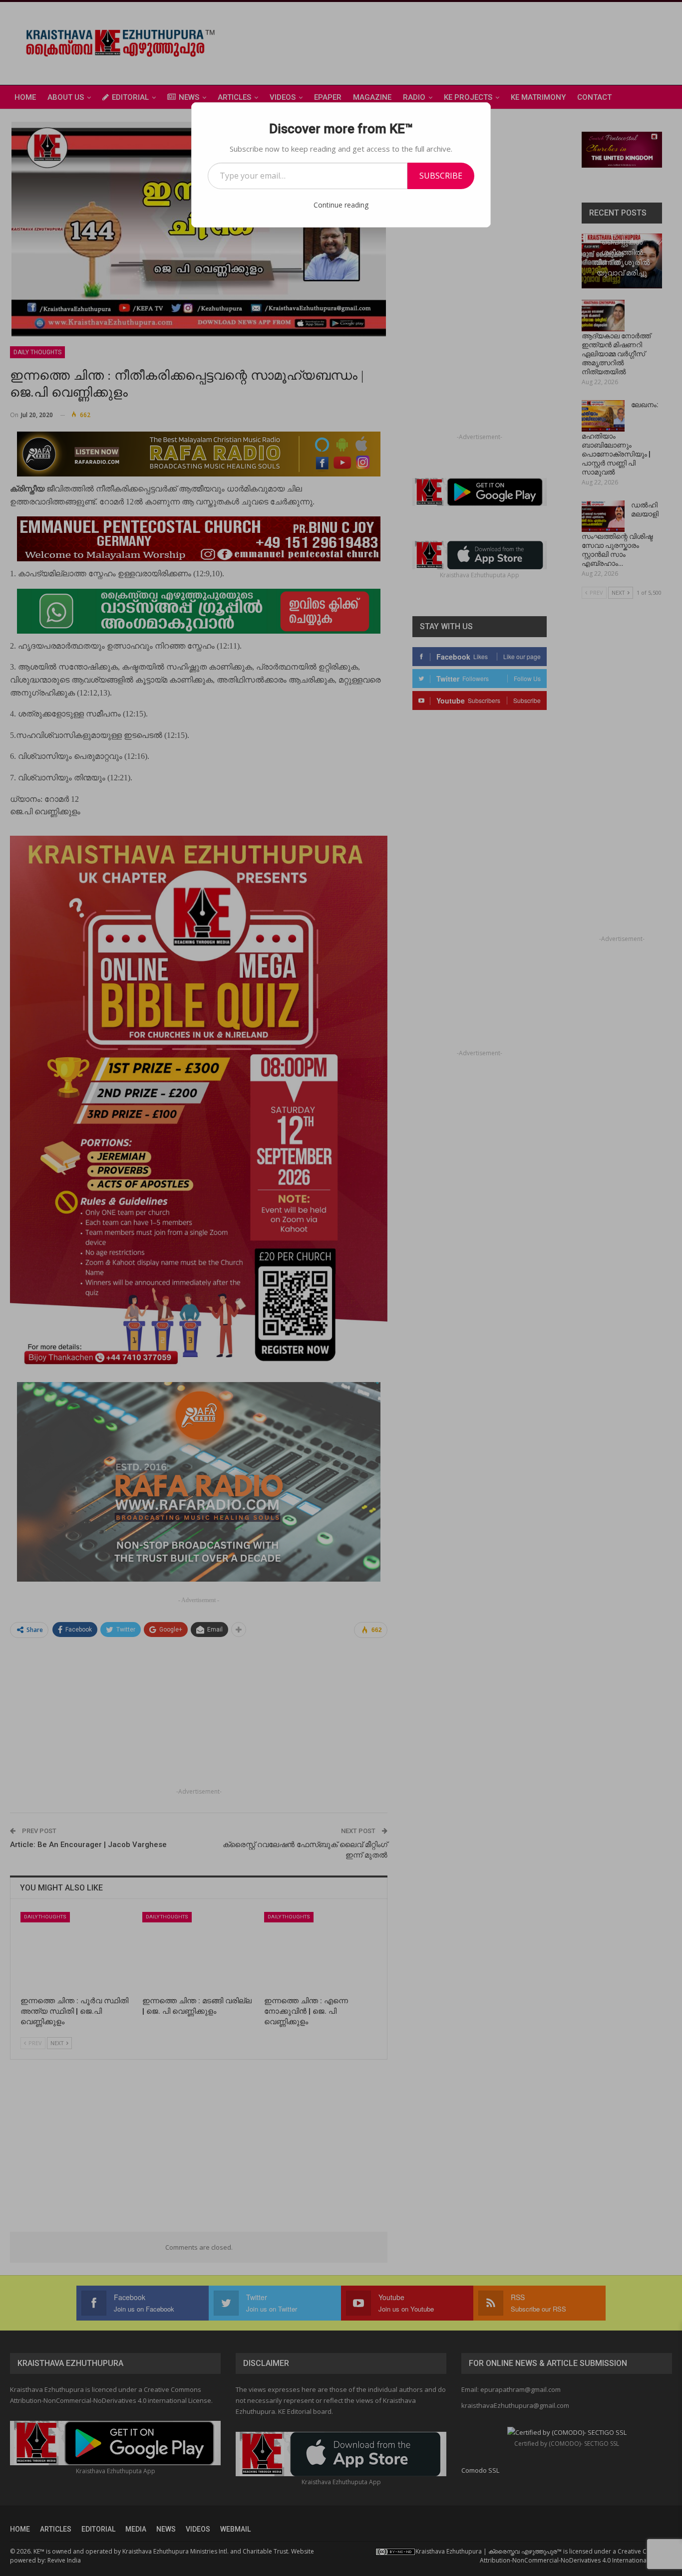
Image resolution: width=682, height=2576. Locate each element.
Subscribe (441, 176)
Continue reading (341, 205)
